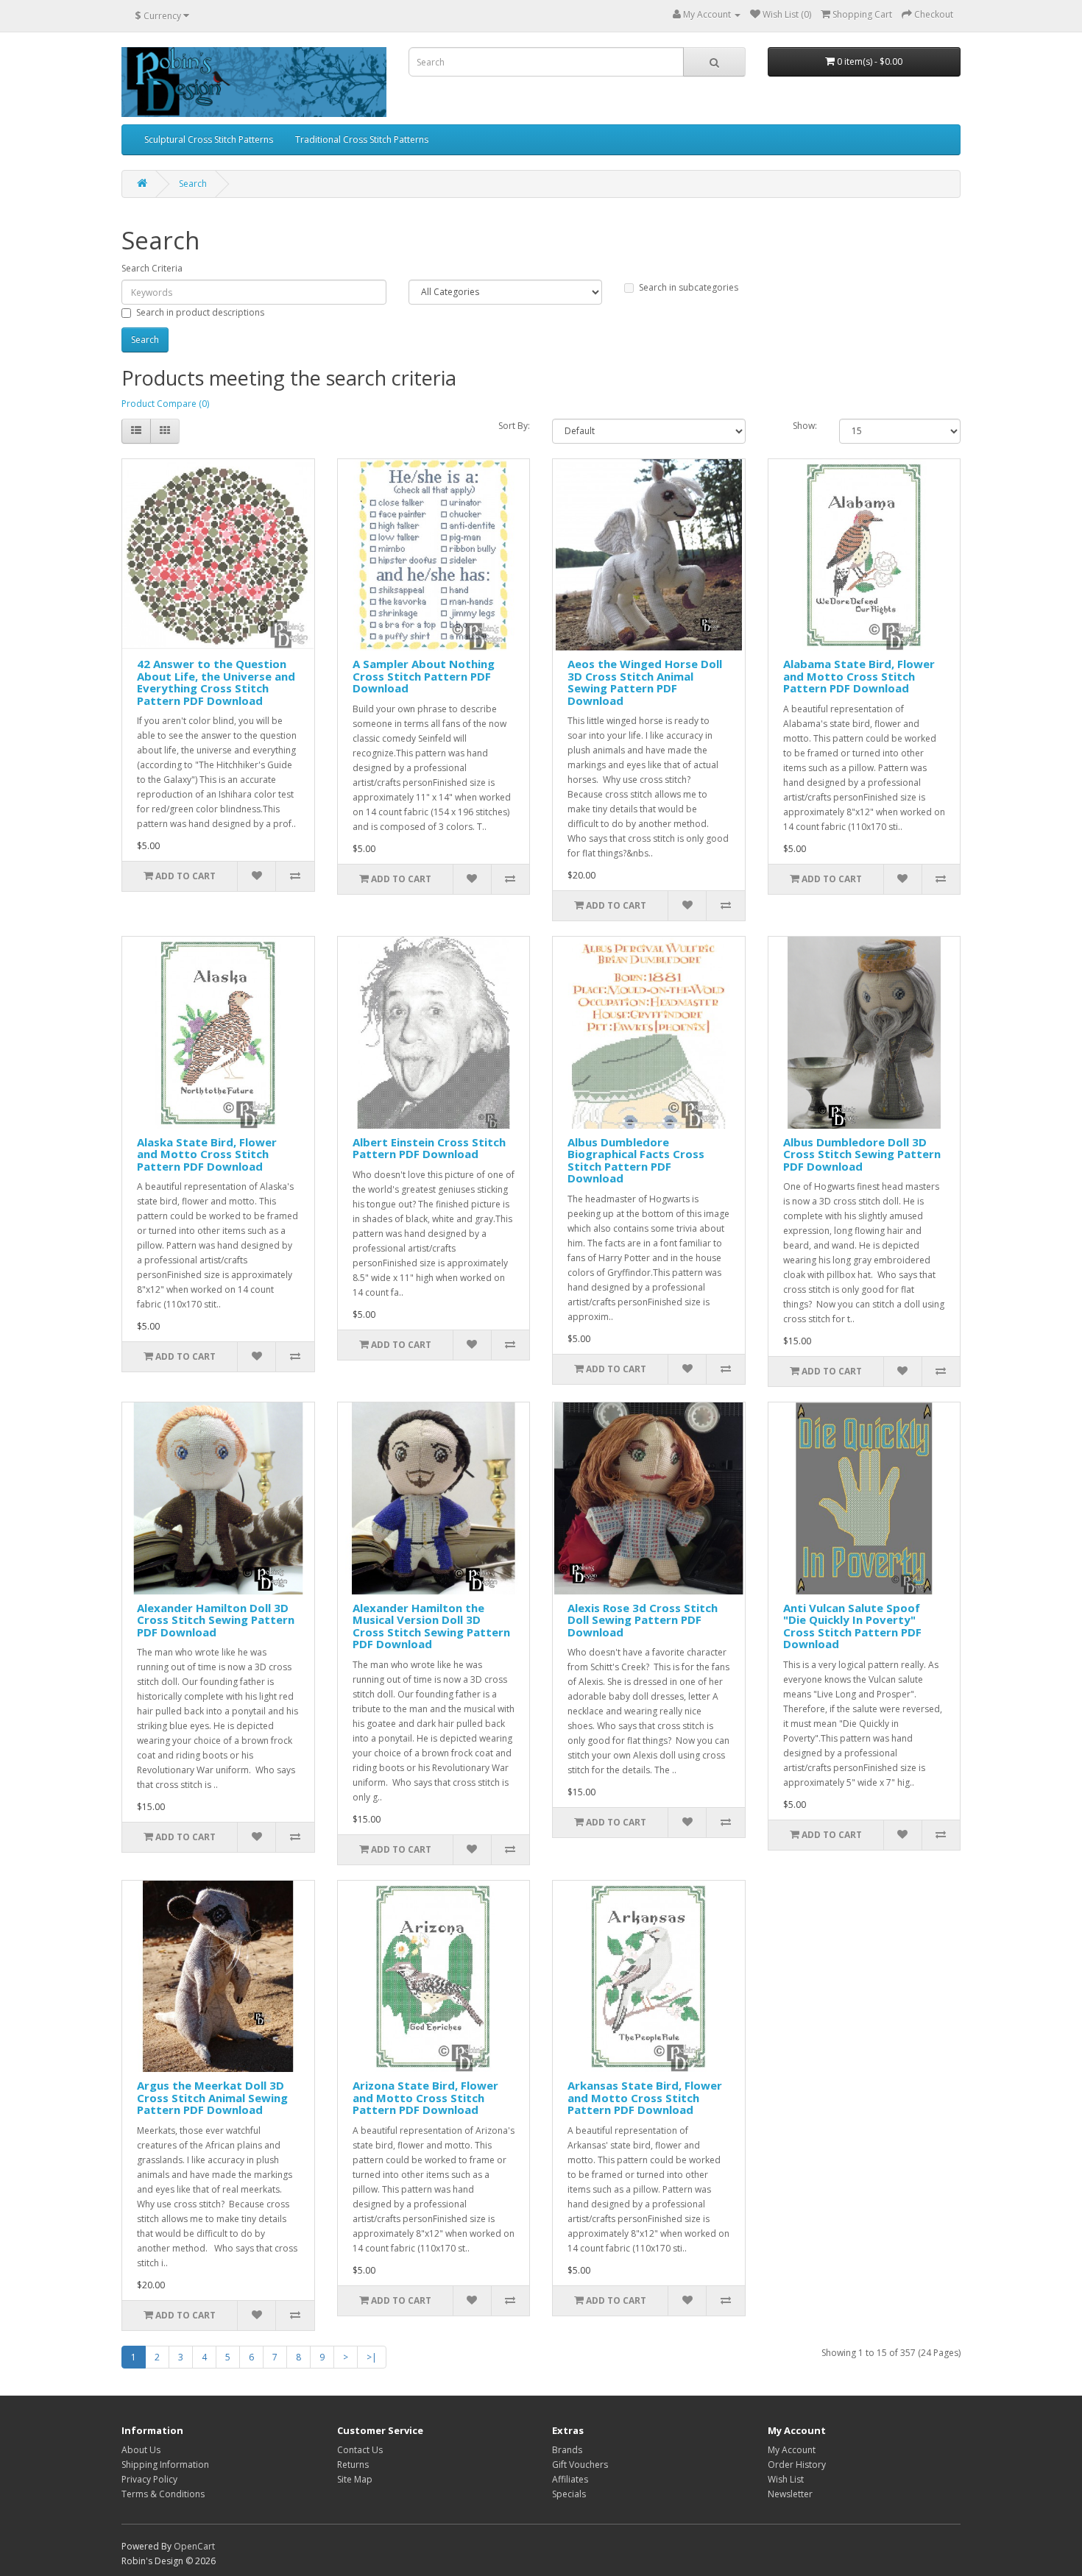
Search (193, 184)
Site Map (355, 2479)
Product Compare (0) (165, 404)
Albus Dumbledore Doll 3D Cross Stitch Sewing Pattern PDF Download (862, 1154)
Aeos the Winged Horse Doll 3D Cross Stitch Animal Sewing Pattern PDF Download (645, 682)
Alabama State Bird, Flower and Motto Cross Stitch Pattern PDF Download (859, 676)
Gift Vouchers (580, 2465)
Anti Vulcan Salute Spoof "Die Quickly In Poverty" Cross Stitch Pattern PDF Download (852, 1626)
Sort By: (514, 426)
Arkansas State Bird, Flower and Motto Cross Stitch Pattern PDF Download (645, 2097)
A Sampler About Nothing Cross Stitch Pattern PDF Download (424, 676)
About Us (141, 2450)
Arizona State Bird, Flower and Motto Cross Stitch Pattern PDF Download (425, 2097)
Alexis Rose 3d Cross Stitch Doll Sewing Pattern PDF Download (643, 1620)
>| (372, 2357)
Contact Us (360, 2450)
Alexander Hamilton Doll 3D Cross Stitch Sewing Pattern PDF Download (216, 1620)
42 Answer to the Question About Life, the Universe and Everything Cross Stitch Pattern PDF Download (216, 682)
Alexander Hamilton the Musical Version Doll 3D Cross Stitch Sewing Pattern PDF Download (431, 1626)
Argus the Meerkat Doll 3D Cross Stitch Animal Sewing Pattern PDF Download (212, 2097)
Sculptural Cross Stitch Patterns (209, 139)
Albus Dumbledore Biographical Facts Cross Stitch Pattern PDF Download (636, 1160)
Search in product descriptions (200, 312)
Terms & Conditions (163, 2494)
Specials (569, 2494)
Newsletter (790, 2494)
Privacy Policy (149, 2479)
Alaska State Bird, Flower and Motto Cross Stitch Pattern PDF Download (207, 1154)
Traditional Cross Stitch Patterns (362, 139)
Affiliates (570, 2479)
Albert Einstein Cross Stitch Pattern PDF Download (429, 1148)
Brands (567, 2450)
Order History (797, 2465)
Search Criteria (152, 268)
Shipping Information (165, 2465)
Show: (805, 426)
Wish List (786, 2479)
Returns (353, 2465)
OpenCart (194, 2546)
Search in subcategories (689, 287)
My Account (792, 2450)
